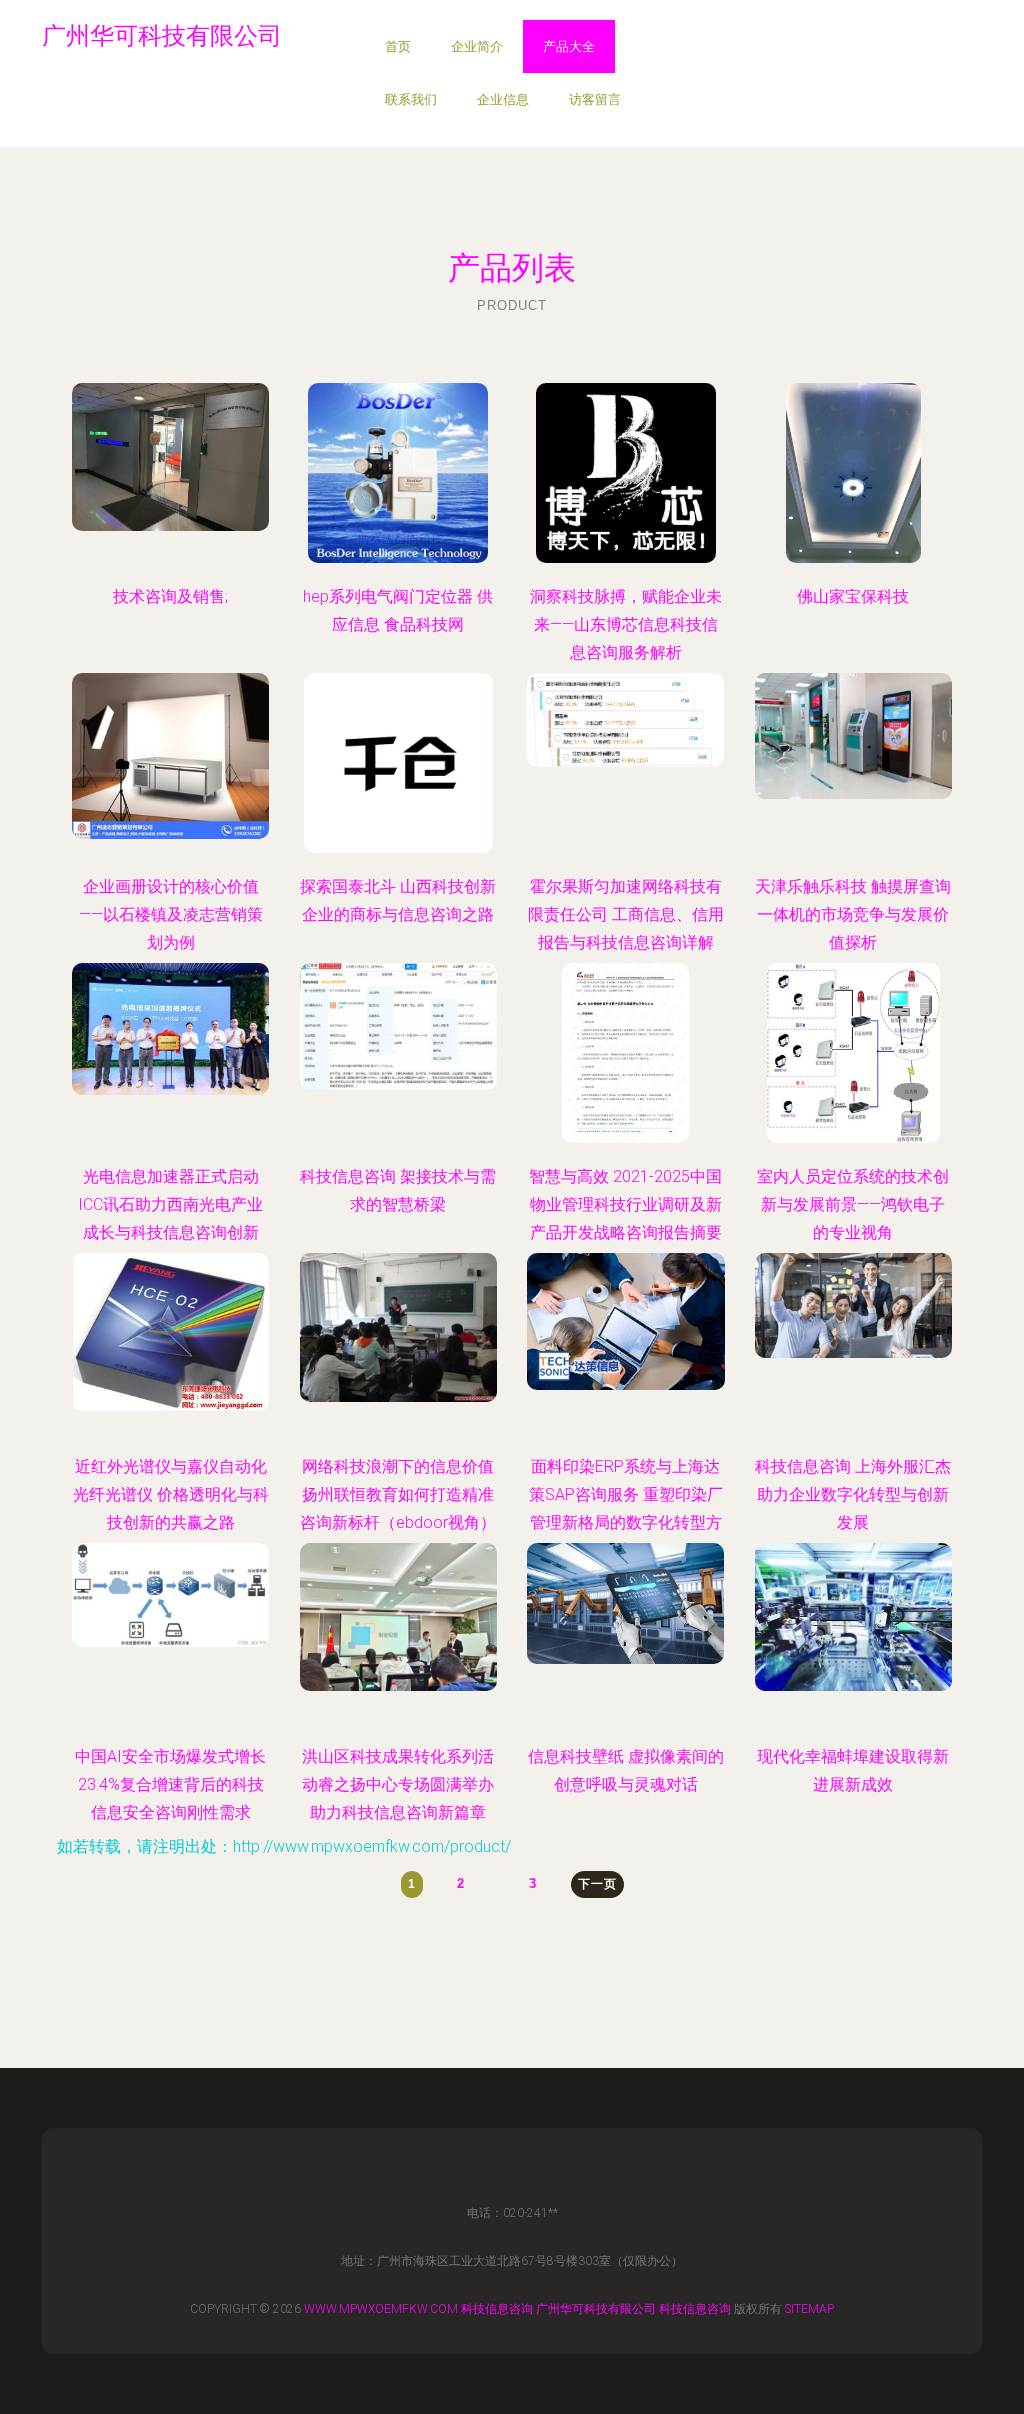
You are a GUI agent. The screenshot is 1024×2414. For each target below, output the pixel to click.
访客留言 (595, 99)
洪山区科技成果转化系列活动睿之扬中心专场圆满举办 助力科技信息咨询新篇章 (398, 1784)
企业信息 (503, 99)
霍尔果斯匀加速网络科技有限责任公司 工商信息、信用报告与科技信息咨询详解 (626, 914)
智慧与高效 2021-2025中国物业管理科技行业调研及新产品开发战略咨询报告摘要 (625, 1204)
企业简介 (477, 46)
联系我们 (411, 99)
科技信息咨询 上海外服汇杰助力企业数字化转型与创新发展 (853, 1494)
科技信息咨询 (497, 2309)
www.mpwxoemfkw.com (381, 2309)
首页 (398, 46)
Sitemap (809, 2309)
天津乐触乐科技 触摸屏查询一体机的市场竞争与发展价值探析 (853, 914)
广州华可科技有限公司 (596, 2309)
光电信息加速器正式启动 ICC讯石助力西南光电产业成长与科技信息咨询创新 (170, 1204)
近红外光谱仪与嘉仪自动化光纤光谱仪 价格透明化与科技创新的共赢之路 (171, 1494)
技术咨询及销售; (170, 596)
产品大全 (569, 46)
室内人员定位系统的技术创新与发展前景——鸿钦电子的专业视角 (853, 1204)
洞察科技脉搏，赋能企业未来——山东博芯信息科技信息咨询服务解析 (626, 624)
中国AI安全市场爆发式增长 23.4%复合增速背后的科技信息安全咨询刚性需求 (170, 1784)
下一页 (597, 1884)
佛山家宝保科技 (853, 596)
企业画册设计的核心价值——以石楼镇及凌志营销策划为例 (171, 914)
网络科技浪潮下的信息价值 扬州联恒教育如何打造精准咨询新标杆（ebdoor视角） (398, 1494)
